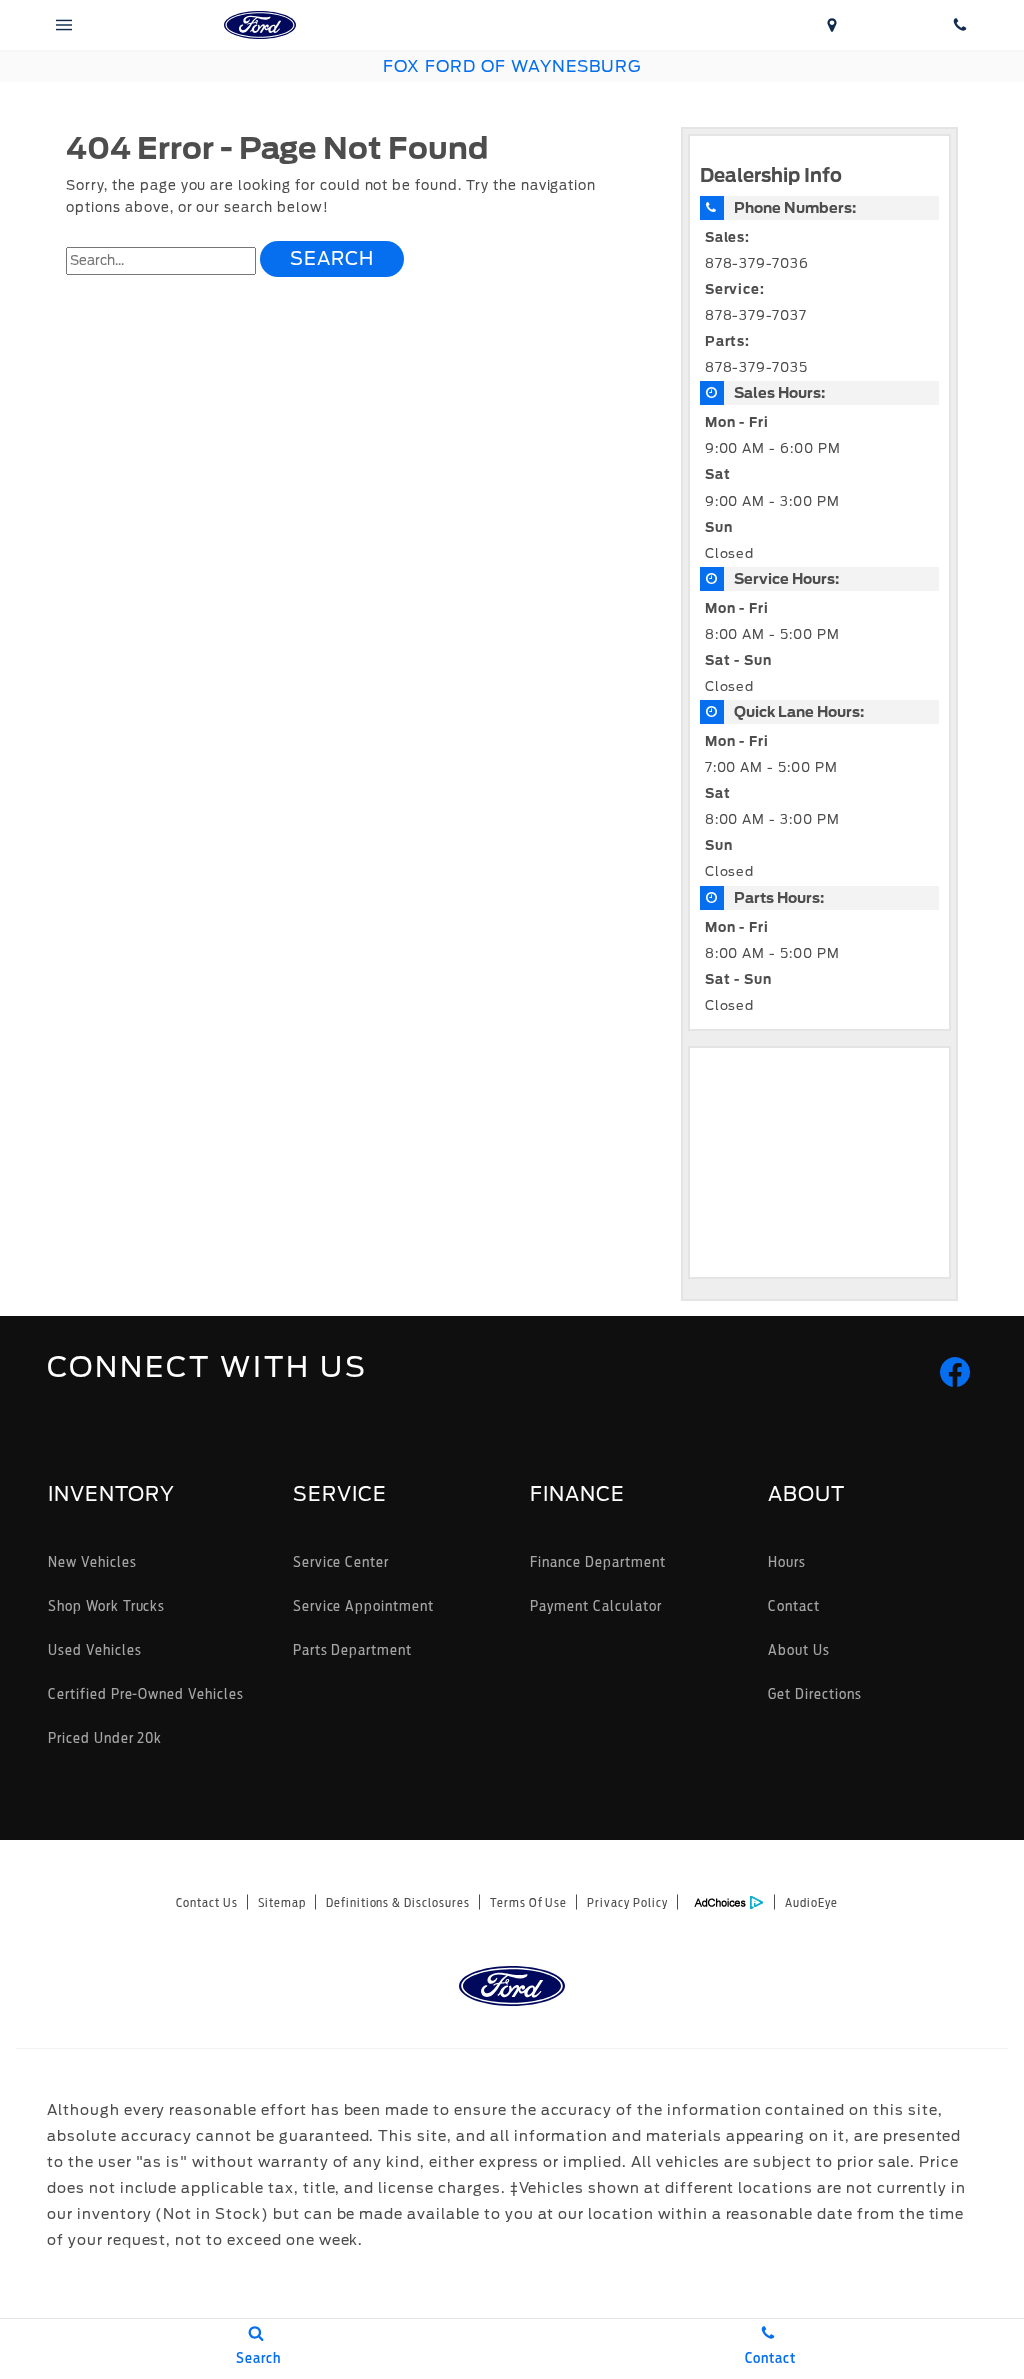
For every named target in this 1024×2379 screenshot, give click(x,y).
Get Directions (814, 1693)
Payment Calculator (595, 1605)
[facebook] (955, 1372)
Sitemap (282, 1902)
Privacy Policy (627, 1902)
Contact (794, 1605)
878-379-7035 (757, 367)
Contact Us (207, 1902)
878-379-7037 (756, 315)
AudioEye (811, 1902)
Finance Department (597, 1561)
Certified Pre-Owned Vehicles (146, 1693)
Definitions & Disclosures (398, 1902)
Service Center (341, 1561)
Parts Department (352, 1649)
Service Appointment (363, 1605)
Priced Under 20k (105, 1737)
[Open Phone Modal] (960, 25)
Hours (787, 1561)
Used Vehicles (94, 1649)
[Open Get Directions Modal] (832, 25)
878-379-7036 (757, 263)
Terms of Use (529, 1902)
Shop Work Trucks (106, 1605)
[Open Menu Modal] (64, 25)
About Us (799, 1649)
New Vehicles (92, 1561)
